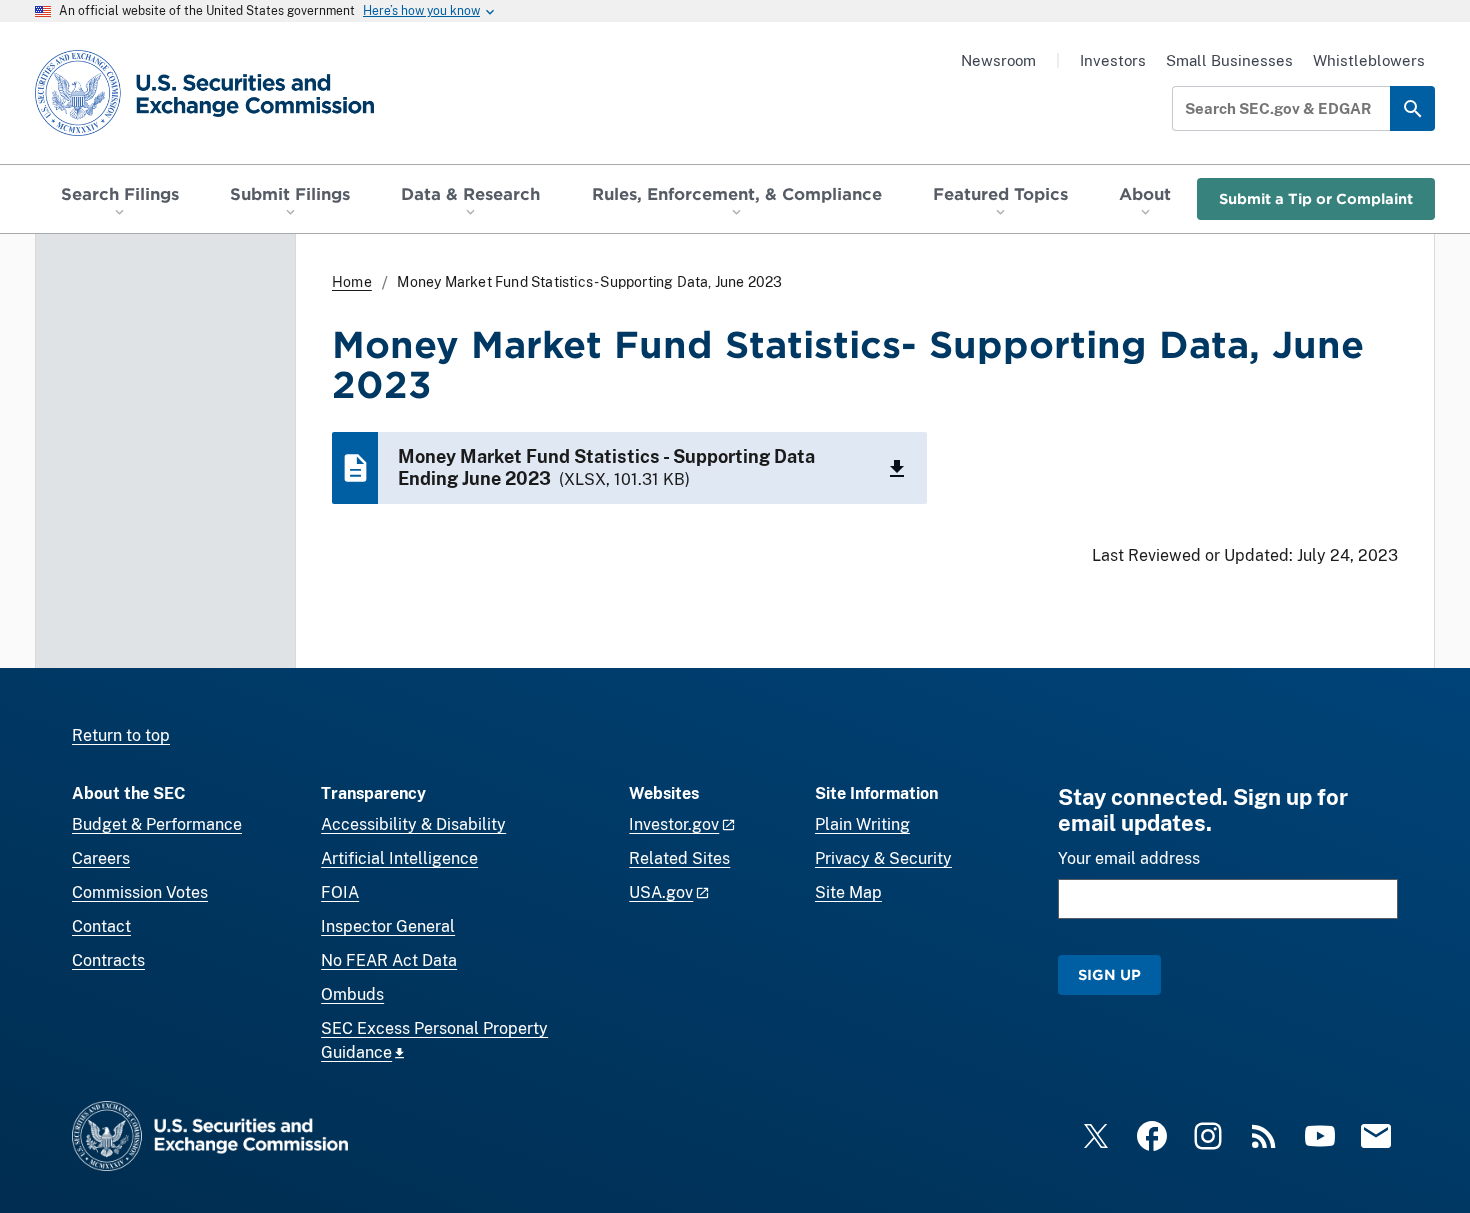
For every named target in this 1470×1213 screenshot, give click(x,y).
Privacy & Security (883, 858)
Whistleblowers (1369, 60)
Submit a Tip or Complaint (1316, 198)
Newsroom (998, 60)
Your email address (1129, 858)
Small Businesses (1229, 60)
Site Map (848, 892)
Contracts (108, 960)
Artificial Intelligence (399, 858)
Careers (101, 858)
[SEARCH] (1412, 108)
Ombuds (352, 994)
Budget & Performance (157, 824)
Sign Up (1109, 974)
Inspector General (388, 926)
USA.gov (661, 892)
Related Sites (679, 858)
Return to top (121, 735)
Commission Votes (140, 892)
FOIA (340, 892)
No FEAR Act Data (389, 960)
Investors (1113, 60)
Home (352, 282)
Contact (101, 926)
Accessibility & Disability (413, 824)
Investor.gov (674, 824)
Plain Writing (862, 824)
